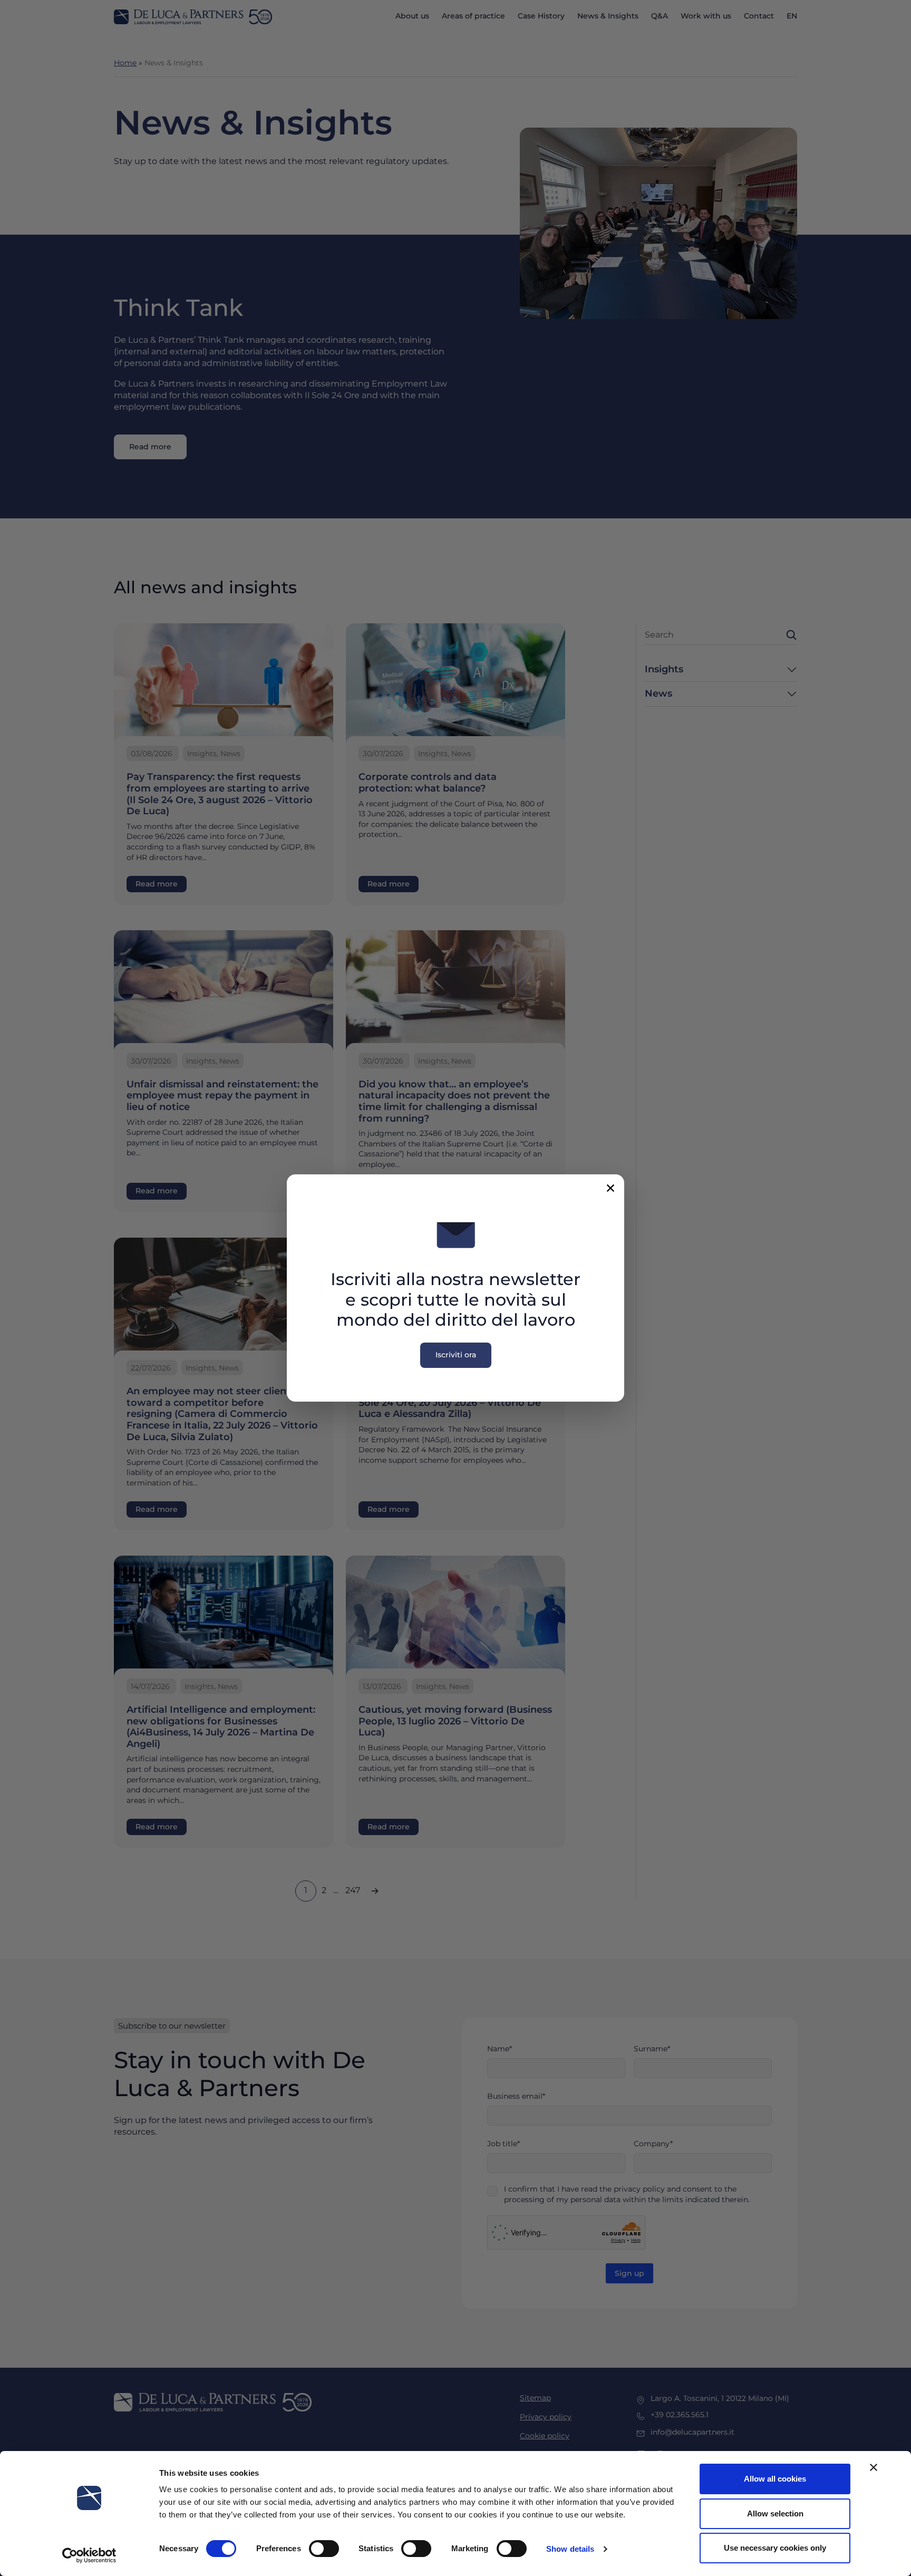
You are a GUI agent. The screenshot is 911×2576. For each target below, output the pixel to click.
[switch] (324, 2549)
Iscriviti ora (456, 1355)
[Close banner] (874, 2467)
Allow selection (775, 2514)
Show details (570, 2549)
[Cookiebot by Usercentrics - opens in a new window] (89, 2555)
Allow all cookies (775, 2479)
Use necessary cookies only (775, 2548)
